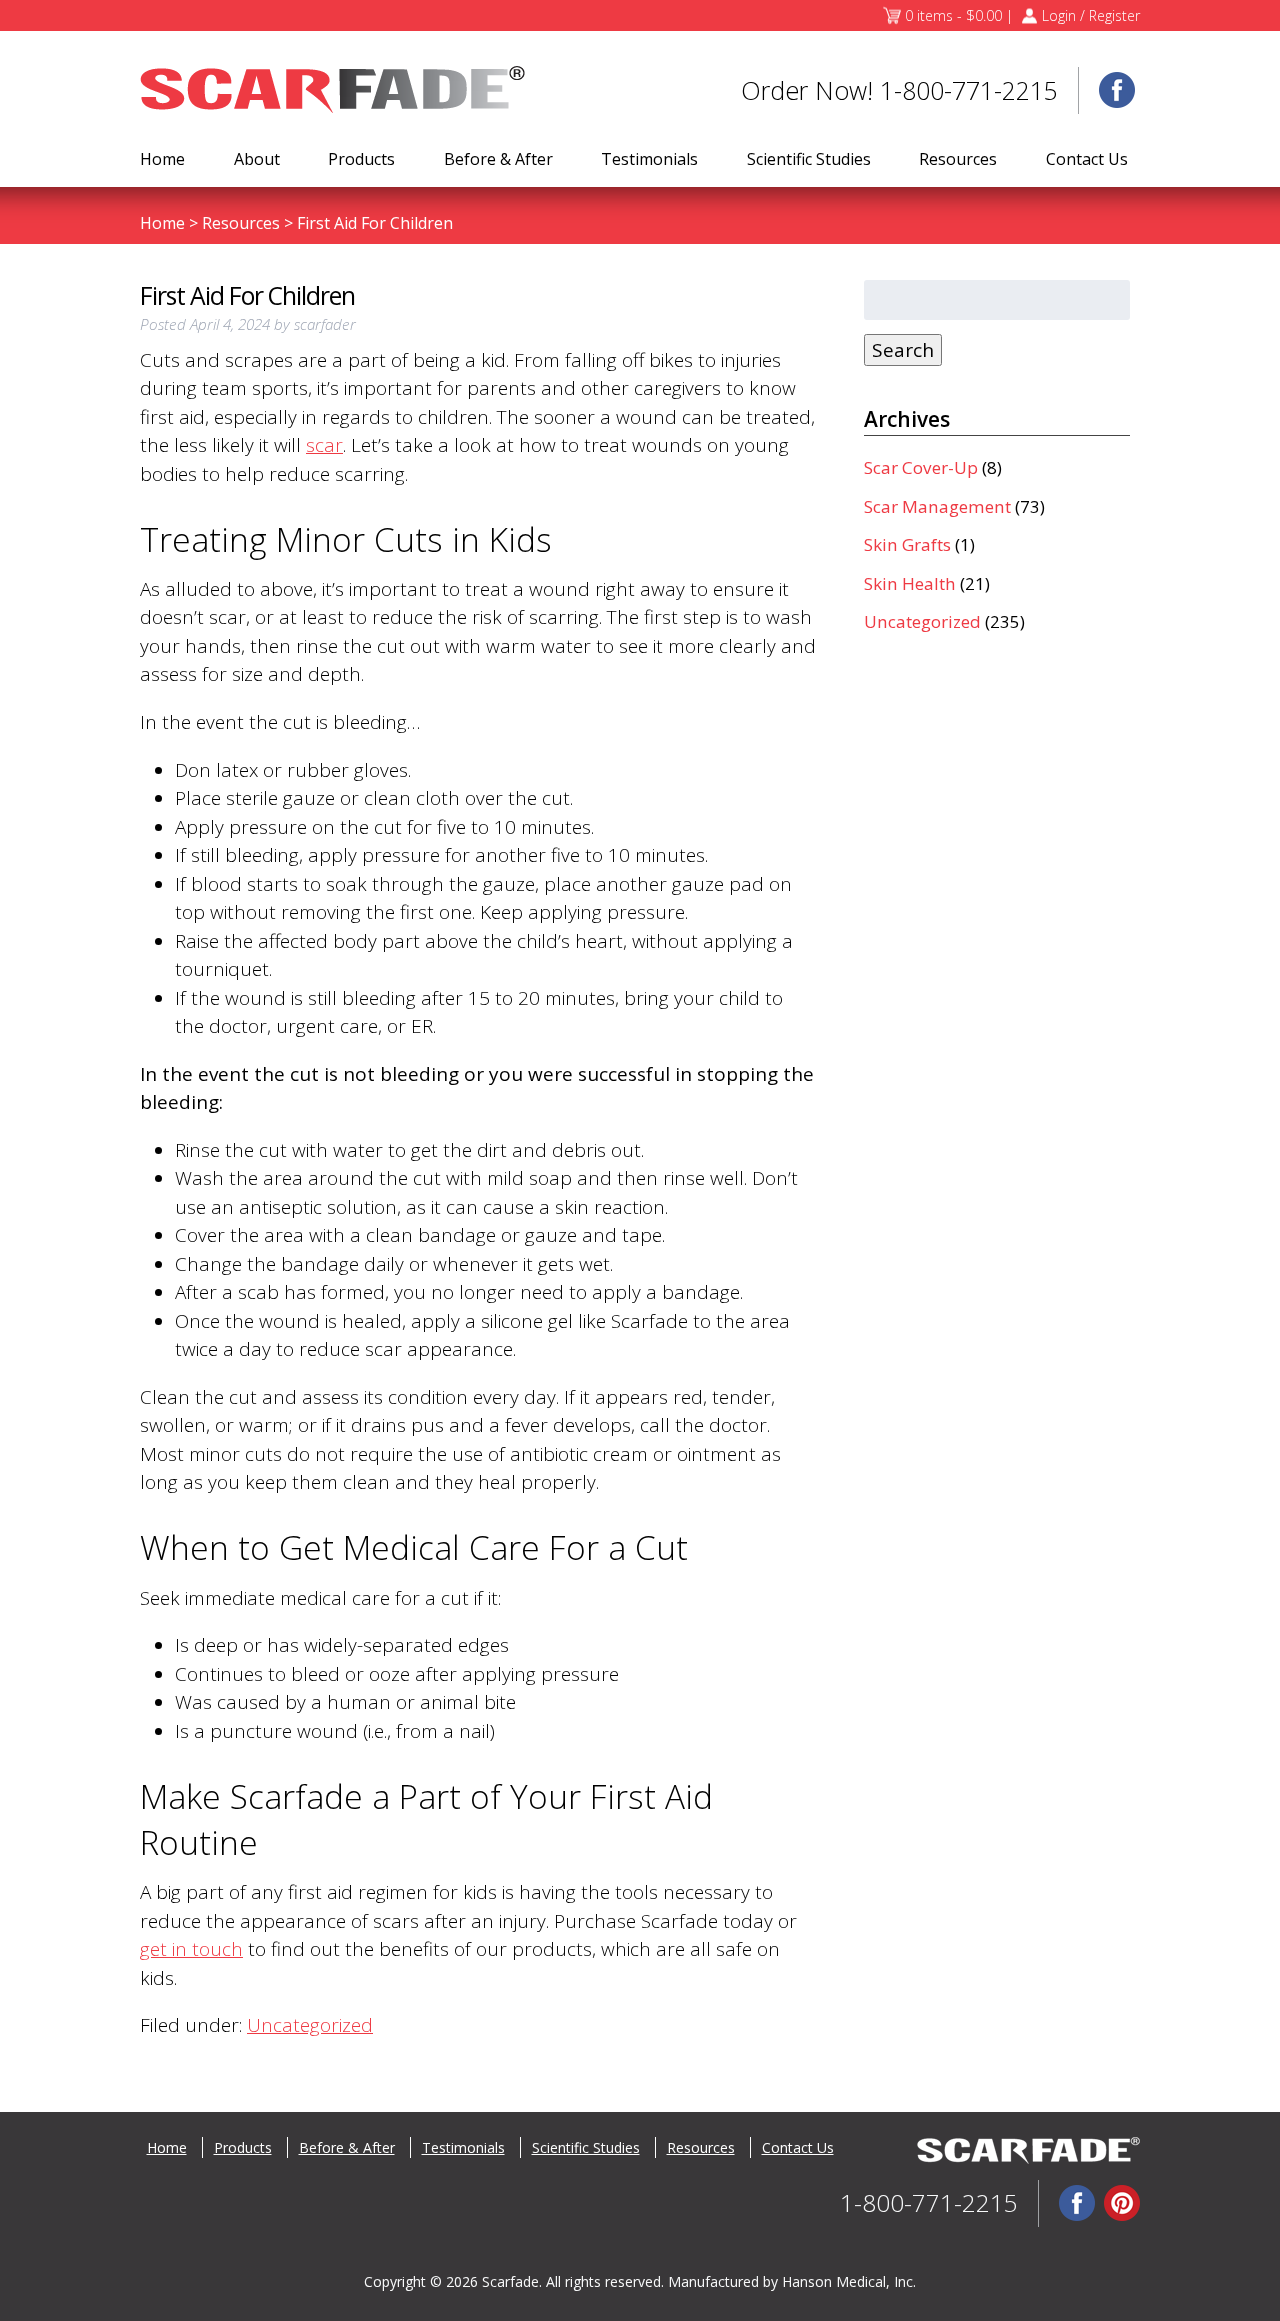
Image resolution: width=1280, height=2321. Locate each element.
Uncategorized (310, 2025)
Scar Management (937, 506)
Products (361, 159)
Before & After (498, 159)
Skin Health (910, 583)
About (257, 159)
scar (324, 445)
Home (162, 159)
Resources (958, 159)
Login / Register (1091, 15)
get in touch (191, 1949)
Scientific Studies (809, 159)
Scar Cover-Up (921, 467)
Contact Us (1087, 159)
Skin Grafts (907, 544)
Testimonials (649, 159)
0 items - (953, 15)
